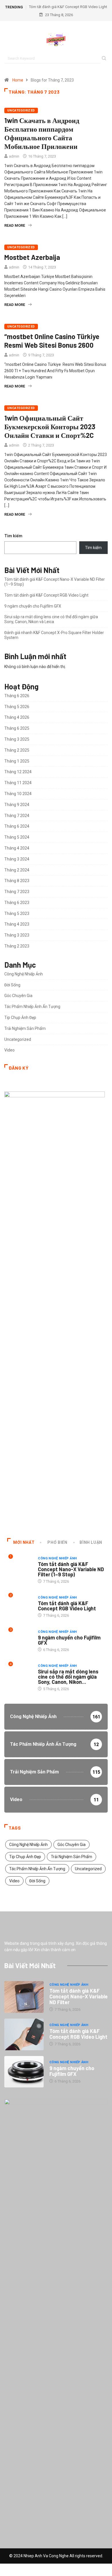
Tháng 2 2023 (17, 946)
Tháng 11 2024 (18, 783)
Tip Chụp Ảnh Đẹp (20, 1017)
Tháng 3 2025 (17, 739)
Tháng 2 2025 (17, 750)
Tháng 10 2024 (18, 794)
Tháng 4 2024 (17, 848)
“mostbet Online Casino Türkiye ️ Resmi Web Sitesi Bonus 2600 (53, 341)
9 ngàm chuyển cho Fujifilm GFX (33, 606)
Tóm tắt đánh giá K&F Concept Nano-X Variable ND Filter (79, 1996)
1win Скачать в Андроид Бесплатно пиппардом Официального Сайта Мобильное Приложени (42, 133)
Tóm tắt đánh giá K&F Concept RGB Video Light (68, 7)
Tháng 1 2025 (17, 761)
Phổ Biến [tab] (57, 1542)
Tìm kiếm (13, 536)
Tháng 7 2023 (17, 892)
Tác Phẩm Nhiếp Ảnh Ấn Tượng (32, 1007)
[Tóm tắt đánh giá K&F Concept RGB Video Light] (24, 2034)
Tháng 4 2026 (17, 717)
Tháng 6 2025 (17, 728)
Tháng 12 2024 (18, 772)
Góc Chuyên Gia (18, 996)
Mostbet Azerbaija (32, 257)
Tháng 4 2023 (17, 924)
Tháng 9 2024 (17, 805)
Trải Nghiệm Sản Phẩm (25, 1028)
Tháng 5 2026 (17, 707)
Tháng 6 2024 (17, 826)
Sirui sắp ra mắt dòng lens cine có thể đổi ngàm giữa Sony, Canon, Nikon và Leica (51, 619)
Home (18, 80)
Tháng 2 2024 (17, 870)
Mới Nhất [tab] (24, 1542)
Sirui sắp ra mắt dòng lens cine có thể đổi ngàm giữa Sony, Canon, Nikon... (68, 1677)
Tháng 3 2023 (17, 935)
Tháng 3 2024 (17, 859)
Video (9, 1050)
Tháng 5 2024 (17, 837)
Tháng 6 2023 (17, 903)
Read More (15, 225)
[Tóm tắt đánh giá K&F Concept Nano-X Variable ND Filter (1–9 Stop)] (24, 1997)
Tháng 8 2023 (17, 881)
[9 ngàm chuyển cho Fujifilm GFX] (24, 2072)
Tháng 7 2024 (17, 816)
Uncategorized (21, 110)
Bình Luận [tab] (91, 1542)
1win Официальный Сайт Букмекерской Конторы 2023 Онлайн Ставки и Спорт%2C (50, 427)
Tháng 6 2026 (17, 696)
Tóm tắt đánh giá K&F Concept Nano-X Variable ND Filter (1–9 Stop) (71, 1569)
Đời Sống (12, 985)
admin (14, 156)
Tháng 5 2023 (17, 913)
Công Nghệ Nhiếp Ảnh (24, 974)
